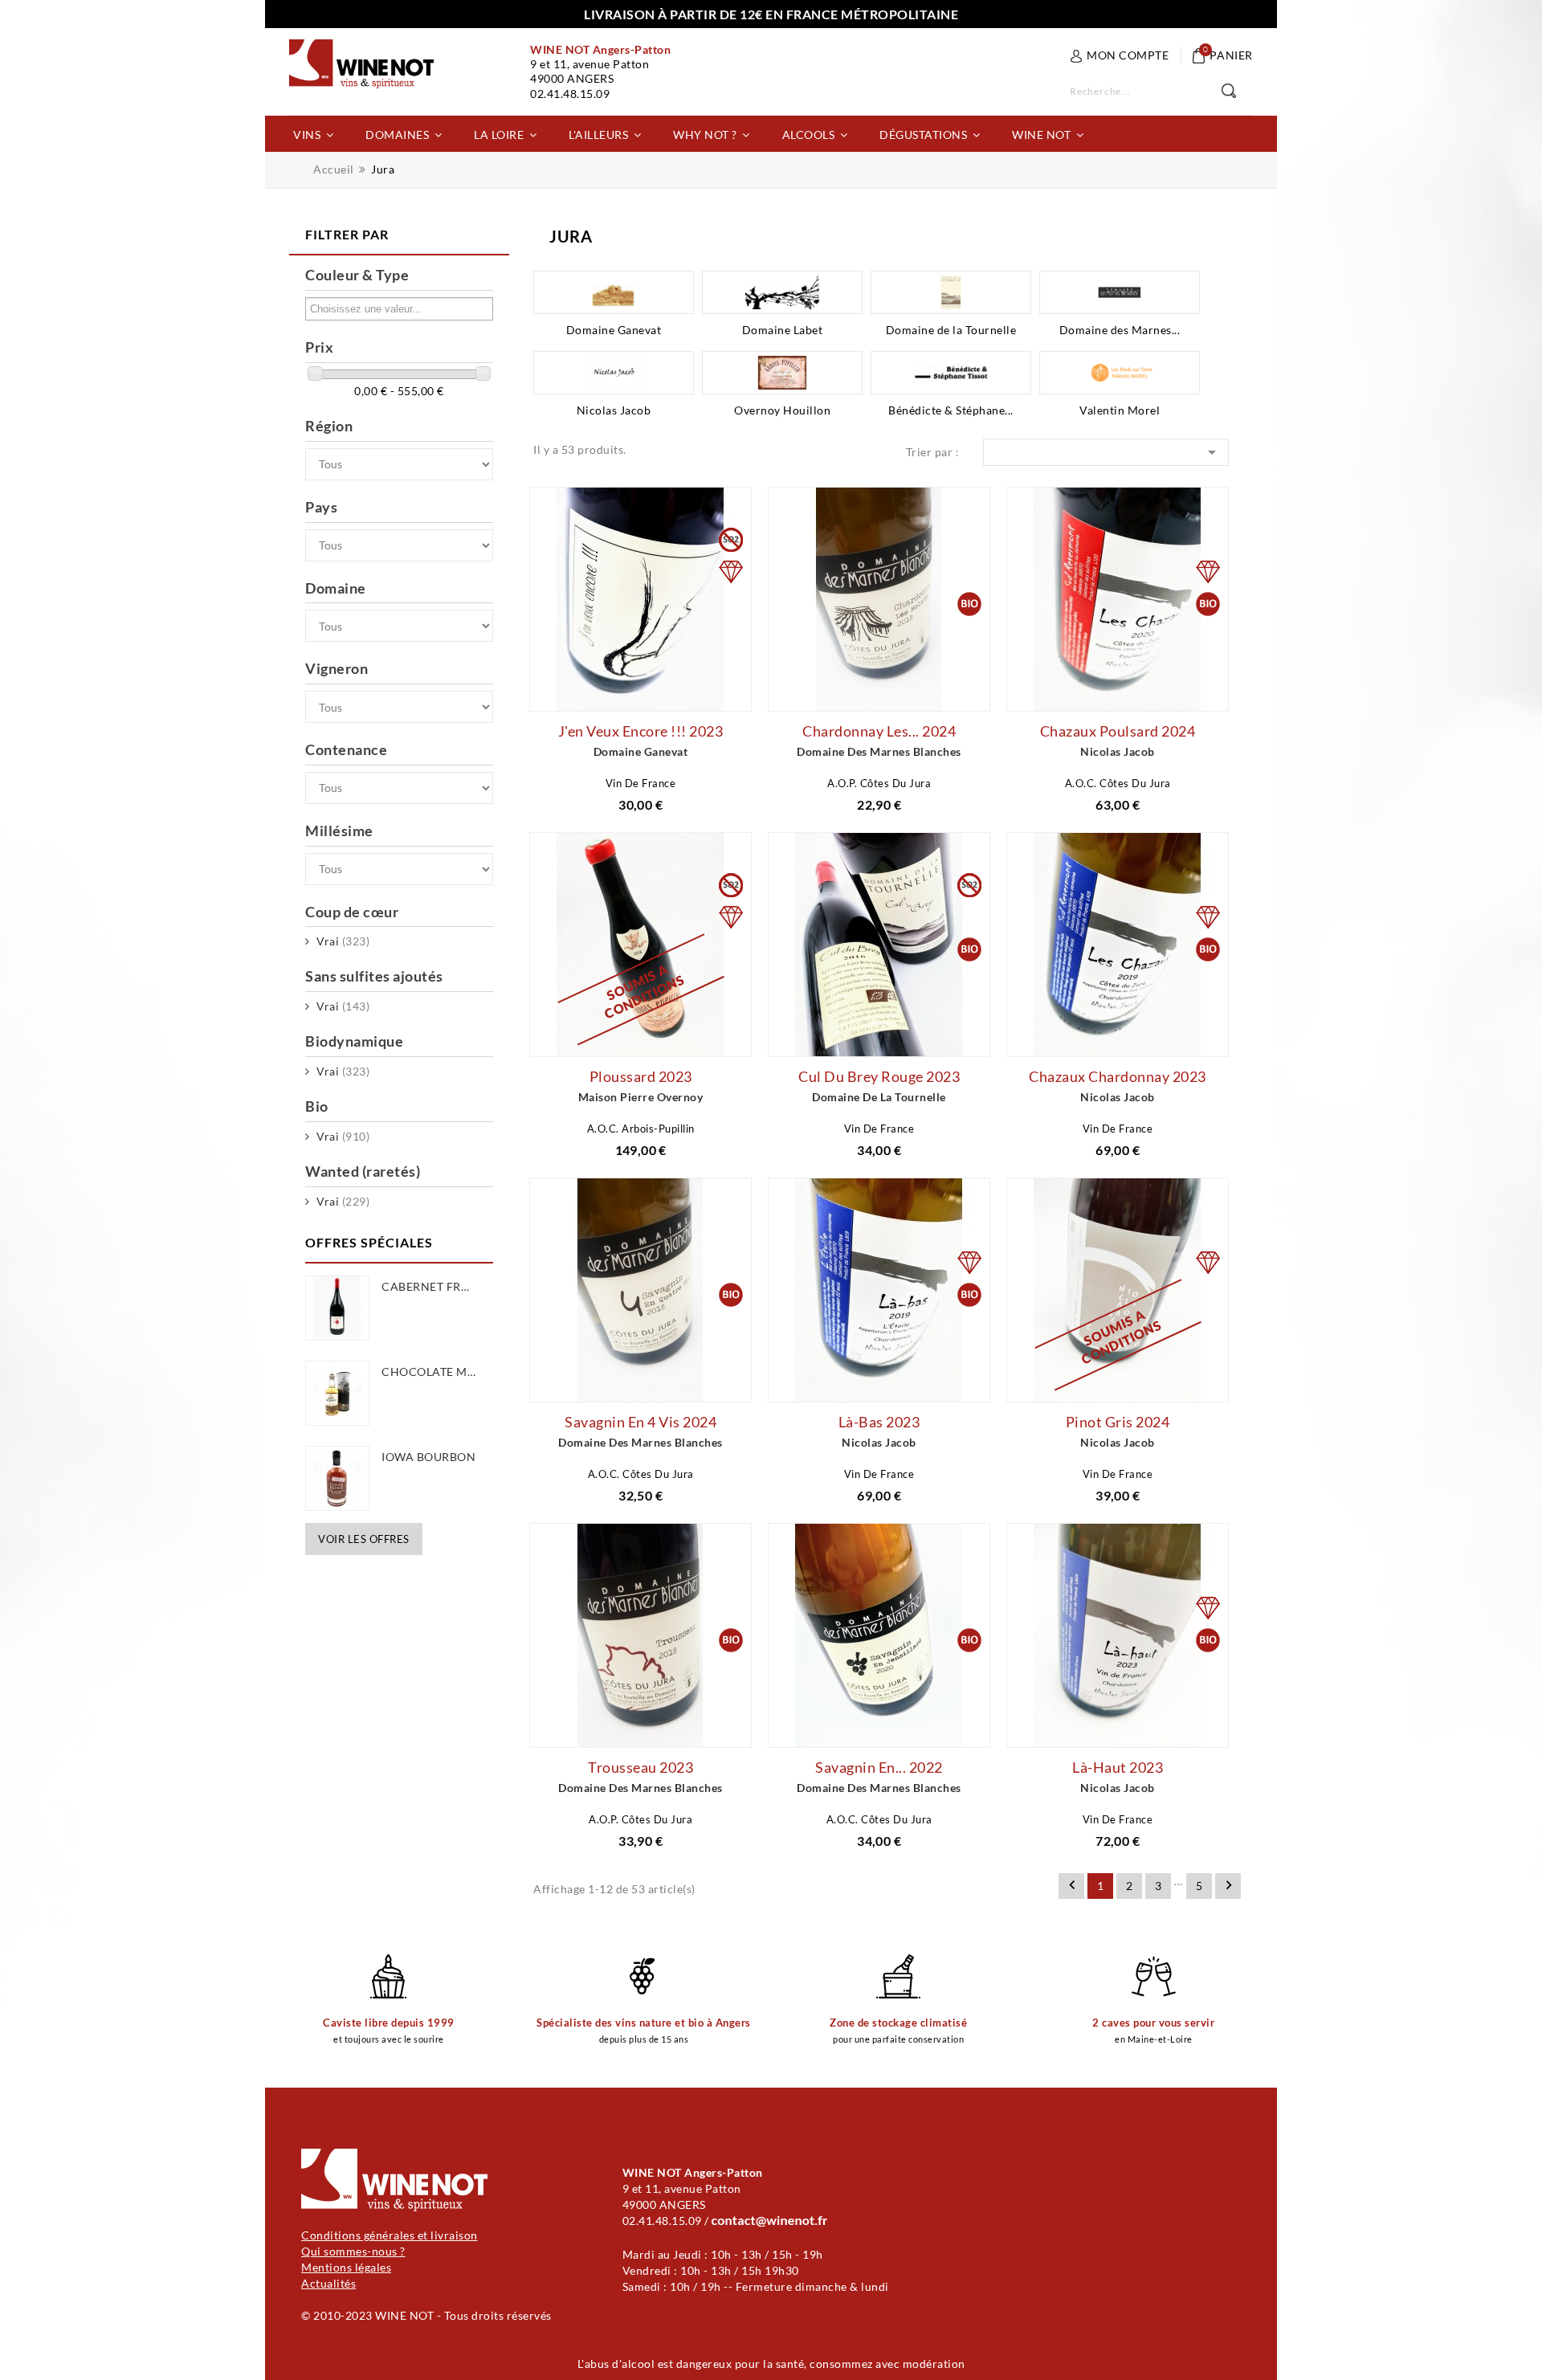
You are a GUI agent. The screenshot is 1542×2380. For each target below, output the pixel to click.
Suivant (1229, 1885)
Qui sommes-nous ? (353, 2251)
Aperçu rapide (618, 690)
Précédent (1072, 1885)
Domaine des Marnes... (1120, 330)
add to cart (520, 696)
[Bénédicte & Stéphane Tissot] (951, 373)
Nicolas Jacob (614, 410)
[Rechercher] (1237, 92)
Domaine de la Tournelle (951, 330)
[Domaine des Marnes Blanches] (1120, 292)
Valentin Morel (1120, 410)
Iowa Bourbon (428, 1457)
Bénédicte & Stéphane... (951, 410)
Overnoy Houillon (782, 410)
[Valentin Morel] (1120, 373)
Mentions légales (346, 2267)
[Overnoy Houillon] (782, 373)
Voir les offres (364, 1539)
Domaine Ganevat (614, 330)
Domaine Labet (783, 330)
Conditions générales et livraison (390, 2235)
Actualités (328, 2283)
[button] (313, 134)
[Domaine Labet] (782, 292)
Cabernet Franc (434, 1286)
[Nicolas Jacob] (614, 373)
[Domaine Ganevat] (614, 292)
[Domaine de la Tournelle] (951, 292)
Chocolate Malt (434, 1372)
